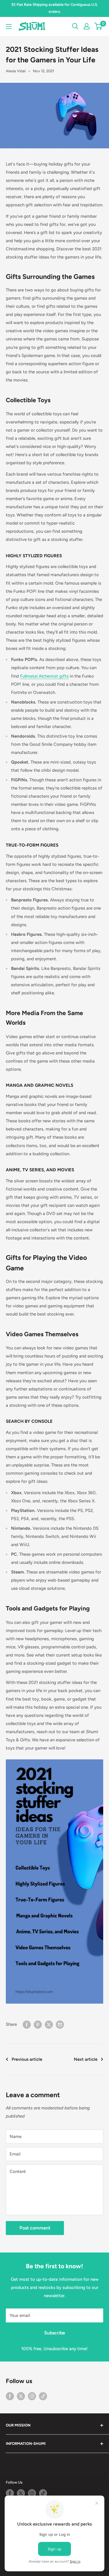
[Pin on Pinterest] (38, 2024)
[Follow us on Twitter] (21, 2396)
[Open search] (75, 26)
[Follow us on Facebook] (10, 2396)
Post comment (35, 2228)
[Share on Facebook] (27, 2024)
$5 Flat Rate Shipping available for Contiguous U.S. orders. (55, 8)
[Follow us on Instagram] (32, 2396)
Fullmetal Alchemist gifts (44, 676)
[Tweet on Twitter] (49, 2024)
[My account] (87, 26)
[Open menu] (9, 27)
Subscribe (55, 2333)
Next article (86, 2059)
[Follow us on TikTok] (43, 2396)
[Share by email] (60, 2024)
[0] (98, 26)
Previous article (27, 2059)
